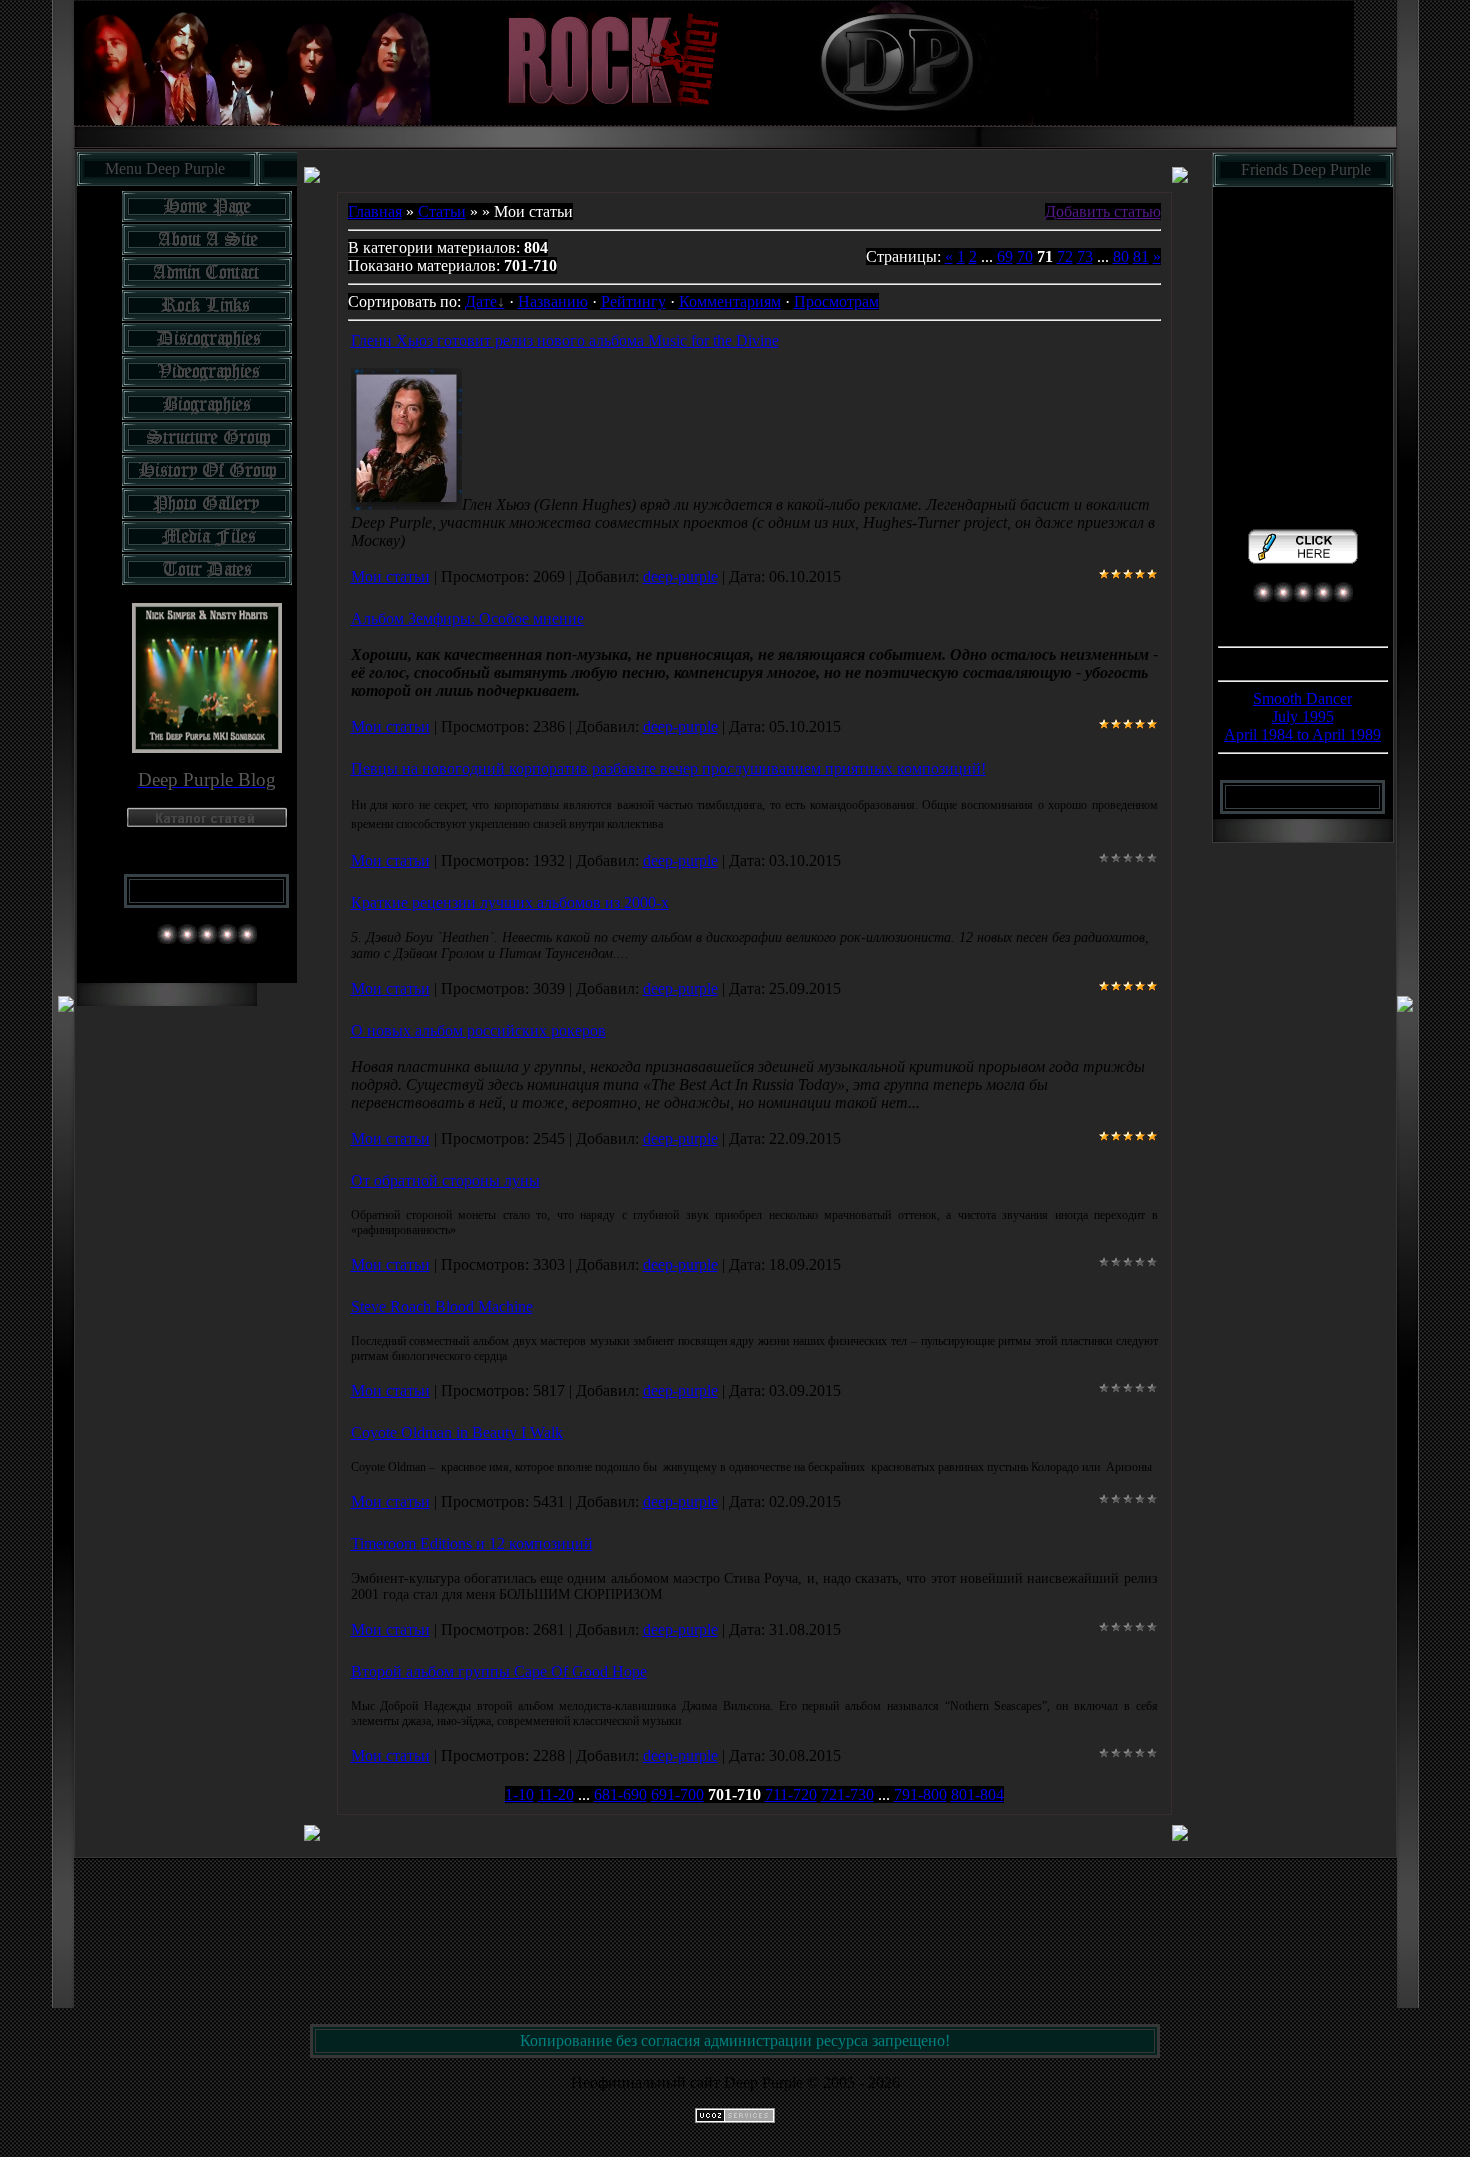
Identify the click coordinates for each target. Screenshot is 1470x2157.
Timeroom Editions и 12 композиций (472, 1543)
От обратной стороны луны (445, 1180)
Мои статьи (390, 576)
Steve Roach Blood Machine (442, 1306)
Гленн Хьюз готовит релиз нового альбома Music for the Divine (565, 340)
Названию (553, 301)
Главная (375, 211)
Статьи (442, 211)
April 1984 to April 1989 (1302, 734)
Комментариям (730, 301)
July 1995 (1303, 716)
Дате (481, 301)
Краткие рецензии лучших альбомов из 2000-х (510, 902)
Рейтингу (633, 301)
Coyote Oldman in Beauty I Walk (457, 1432)
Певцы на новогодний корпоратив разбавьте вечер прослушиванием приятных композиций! (668, 768)
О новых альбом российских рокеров (478, 1030)
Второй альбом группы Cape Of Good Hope (499, 1671)
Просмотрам (836, 301)
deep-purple (680, 576)
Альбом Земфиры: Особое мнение (467, 618)
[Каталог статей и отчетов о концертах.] (207, 821)
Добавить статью (1103, 211)
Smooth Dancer (1302, 698)
